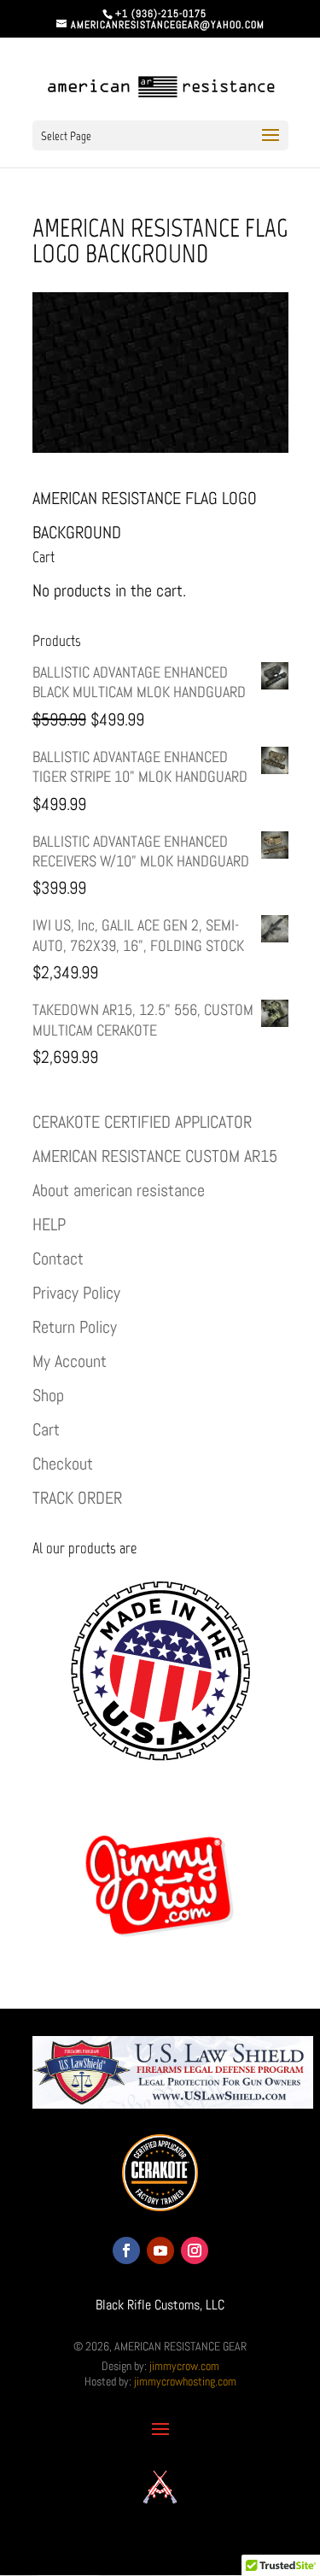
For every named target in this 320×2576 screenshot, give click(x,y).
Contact (58, 1259)
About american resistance (119, 1190)
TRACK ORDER (77, 1498)
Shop (48, 1395)
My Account (70, 1361)
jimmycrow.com (184, 2366)
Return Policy (75, 1327)
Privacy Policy (76, 1293)
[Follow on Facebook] (126, 2250)
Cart (46, 1429)
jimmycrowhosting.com (185, 2381)
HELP (49, 1224)
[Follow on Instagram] (195, 2250)
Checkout (63, 1464)
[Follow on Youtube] (160, 2250)
